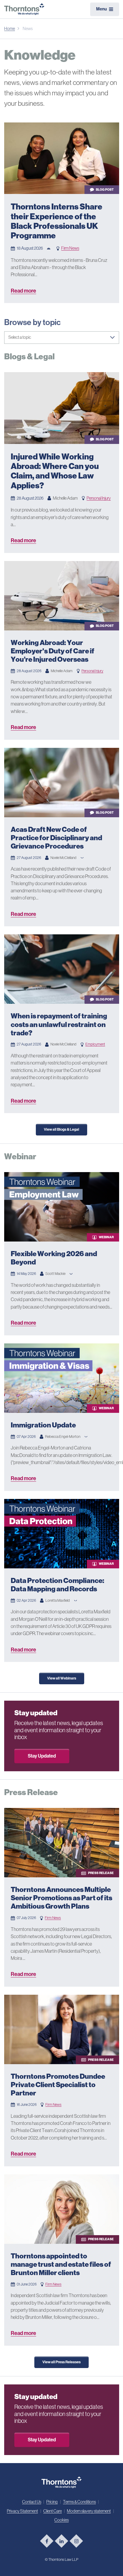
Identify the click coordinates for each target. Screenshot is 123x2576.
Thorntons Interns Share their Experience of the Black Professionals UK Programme (57, 221)
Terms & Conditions (79, 2502)
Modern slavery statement (89, 2511)
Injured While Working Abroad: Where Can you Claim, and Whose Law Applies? (55, 471)
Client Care (53, 2511)
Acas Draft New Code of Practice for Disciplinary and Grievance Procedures (56, 838)
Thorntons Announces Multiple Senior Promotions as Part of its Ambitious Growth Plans (61, 1898)
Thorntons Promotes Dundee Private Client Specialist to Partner (58, 2085)
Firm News (70, 248)
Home (10, 29)
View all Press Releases (61, 2362)
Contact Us (32, 2502)
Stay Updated (42, 1756)
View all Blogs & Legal (61, 1129)
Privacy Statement (22, 2511)
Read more (23, 291)
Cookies (61, 2520)
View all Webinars (62, 1678)
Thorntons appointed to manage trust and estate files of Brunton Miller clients (61, 2264)
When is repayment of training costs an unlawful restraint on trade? (59, 1024)
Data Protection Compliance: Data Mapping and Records (57, 1585)
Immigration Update (43, 1425)
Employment (95, 1044)
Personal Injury (99, 498)
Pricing (52, 2502)
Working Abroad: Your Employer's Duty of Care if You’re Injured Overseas (53, 651)
